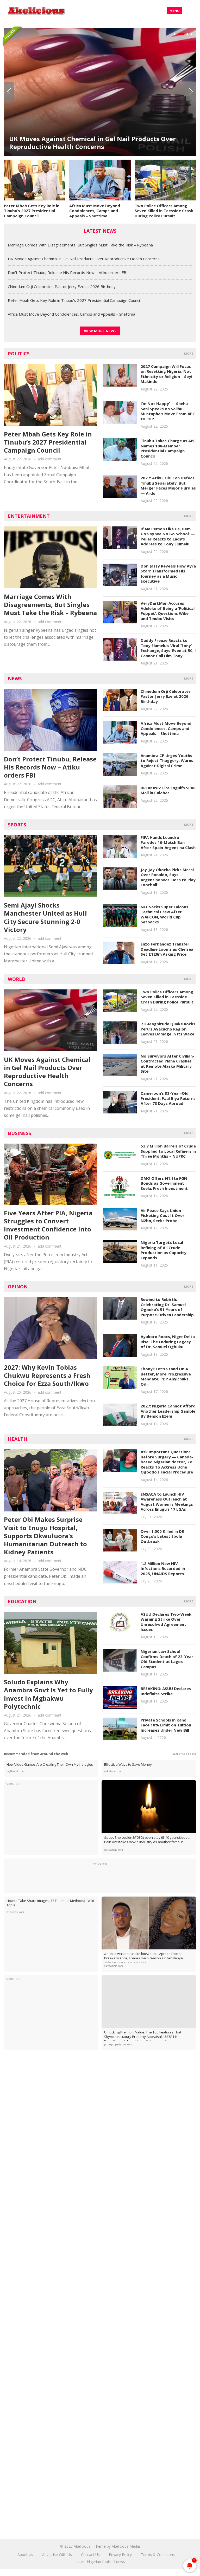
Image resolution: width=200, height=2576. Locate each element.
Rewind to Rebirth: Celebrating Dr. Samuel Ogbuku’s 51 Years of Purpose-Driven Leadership (167, 1307)
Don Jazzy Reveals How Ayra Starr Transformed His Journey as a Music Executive (168, 574)
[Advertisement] (100, 2098)
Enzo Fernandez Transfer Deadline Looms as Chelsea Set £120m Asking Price (167, 949)
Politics (19, 354)
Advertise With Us (57, 2555)
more (189, 353)
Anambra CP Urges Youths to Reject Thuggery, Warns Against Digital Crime (167, 761)
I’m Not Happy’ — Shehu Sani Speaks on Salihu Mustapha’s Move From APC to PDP (168, 411)
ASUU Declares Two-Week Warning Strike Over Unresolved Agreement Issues (166, 1622)
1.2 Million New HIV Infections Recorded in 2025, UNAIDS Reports (163, 1569)
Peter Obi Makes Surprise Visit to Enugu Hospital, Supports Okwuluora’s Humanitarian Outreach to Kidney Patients (45, 1536)
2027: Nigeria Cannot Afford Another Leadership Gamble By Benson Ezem (168, 1411)
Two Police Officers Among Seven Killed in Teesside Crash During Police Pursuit (164, 211)
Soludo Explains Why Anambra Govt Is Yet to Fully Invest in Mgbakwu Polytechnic (48, 1694)
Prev (9, 92)
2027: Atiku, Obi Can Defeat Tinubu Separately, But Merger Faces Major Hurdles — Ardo (168, 485)
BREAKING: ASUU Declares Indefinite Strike (166, 1691)
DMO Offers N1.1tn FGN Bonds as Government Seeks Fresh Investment (164, 1183)
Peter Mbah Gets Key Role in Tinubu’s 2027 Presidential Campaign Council (32, 211)
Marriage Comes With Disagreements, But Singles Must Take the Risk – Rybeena (80, 245)
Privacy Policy (120, 2555)
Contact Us (90, 2555)
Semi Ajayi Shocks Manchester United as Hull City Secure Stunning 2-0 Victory (45, 917)
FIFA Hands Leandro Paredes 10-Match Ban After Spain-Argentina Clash (168, 842)
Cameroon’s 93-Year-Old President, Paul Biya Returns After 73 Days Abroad (168, 1098)
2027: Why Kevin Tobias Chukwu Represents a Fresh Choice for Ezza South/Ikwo (47, 1375)
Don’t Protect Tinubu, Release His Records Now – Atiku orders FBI (94, 125)
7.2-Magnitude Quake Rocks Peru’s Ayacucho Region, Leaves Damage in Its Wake (168, 1029)
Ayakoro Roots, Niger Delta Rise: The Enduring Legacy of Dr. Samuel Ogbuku (168, 1342)
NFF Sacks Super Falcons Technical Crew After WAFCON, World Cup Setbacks (164, 914)
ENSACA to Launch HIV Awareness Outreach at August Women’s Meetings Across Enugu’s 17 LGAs (167, 1502)
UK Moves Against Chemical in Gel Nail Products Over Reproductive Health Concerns (84, 259)
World (17, 979)
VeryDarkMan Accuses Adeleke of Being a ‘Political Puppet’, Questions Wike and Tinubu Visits (168, 611)
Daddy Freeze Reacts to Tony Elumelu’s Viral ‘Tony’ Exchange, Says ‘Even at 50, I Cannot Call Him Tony (168, 648)
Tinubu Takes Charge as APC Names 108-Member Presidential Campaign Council (168, 448)
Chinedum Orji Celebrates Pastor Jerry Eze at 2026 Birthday (62, 286)
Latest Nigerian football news (100, 2562)
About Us (25, 2555)
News (15, 679)
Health (17, 1439)
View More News (100, 331)
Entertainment (29, 516)
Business (19, 1133)
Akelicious (82, 2546)
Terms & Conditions (158, 2555)
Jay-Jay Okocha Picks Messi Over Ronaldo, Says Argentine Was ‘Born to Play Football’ (168, 877)
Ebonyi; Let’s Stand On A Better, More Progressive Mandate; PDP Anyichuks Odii (166, 1376)
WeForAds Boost (184, 1754)
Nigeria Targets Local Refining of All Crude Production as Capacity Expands (164, 1250)
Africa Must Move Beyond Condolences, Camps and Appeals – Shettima (95, 211)
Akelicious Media (126, 2546)
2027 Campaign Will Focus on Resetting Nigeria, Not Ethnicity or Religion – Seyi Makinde (166, 374)
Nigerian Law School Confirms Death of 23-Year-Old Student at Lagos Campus (168, 1659)
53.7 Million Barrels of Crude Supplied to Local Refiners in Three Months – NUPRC (168, 1151)
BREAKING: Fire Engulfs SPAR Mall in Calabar (168, 790)
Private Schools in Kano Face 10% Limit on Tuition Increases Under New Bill (166, 1725)
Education (22, 1601)
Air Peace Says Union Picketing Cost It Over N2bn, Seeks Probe (162, 1215)
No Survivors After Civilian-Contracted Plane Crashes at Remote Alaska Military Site (167, 1064)
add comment (50, 459)
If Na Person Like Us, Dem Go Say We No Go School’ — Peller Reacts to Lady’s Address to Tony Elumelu (168, 536)
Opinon (18, 1287)
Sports (17, 825)
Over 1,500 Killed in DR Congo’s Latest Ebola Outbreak (162, 1536)
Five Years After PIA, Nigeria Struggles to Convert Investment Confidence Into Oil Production (48, 1225)
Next (191, 92)
